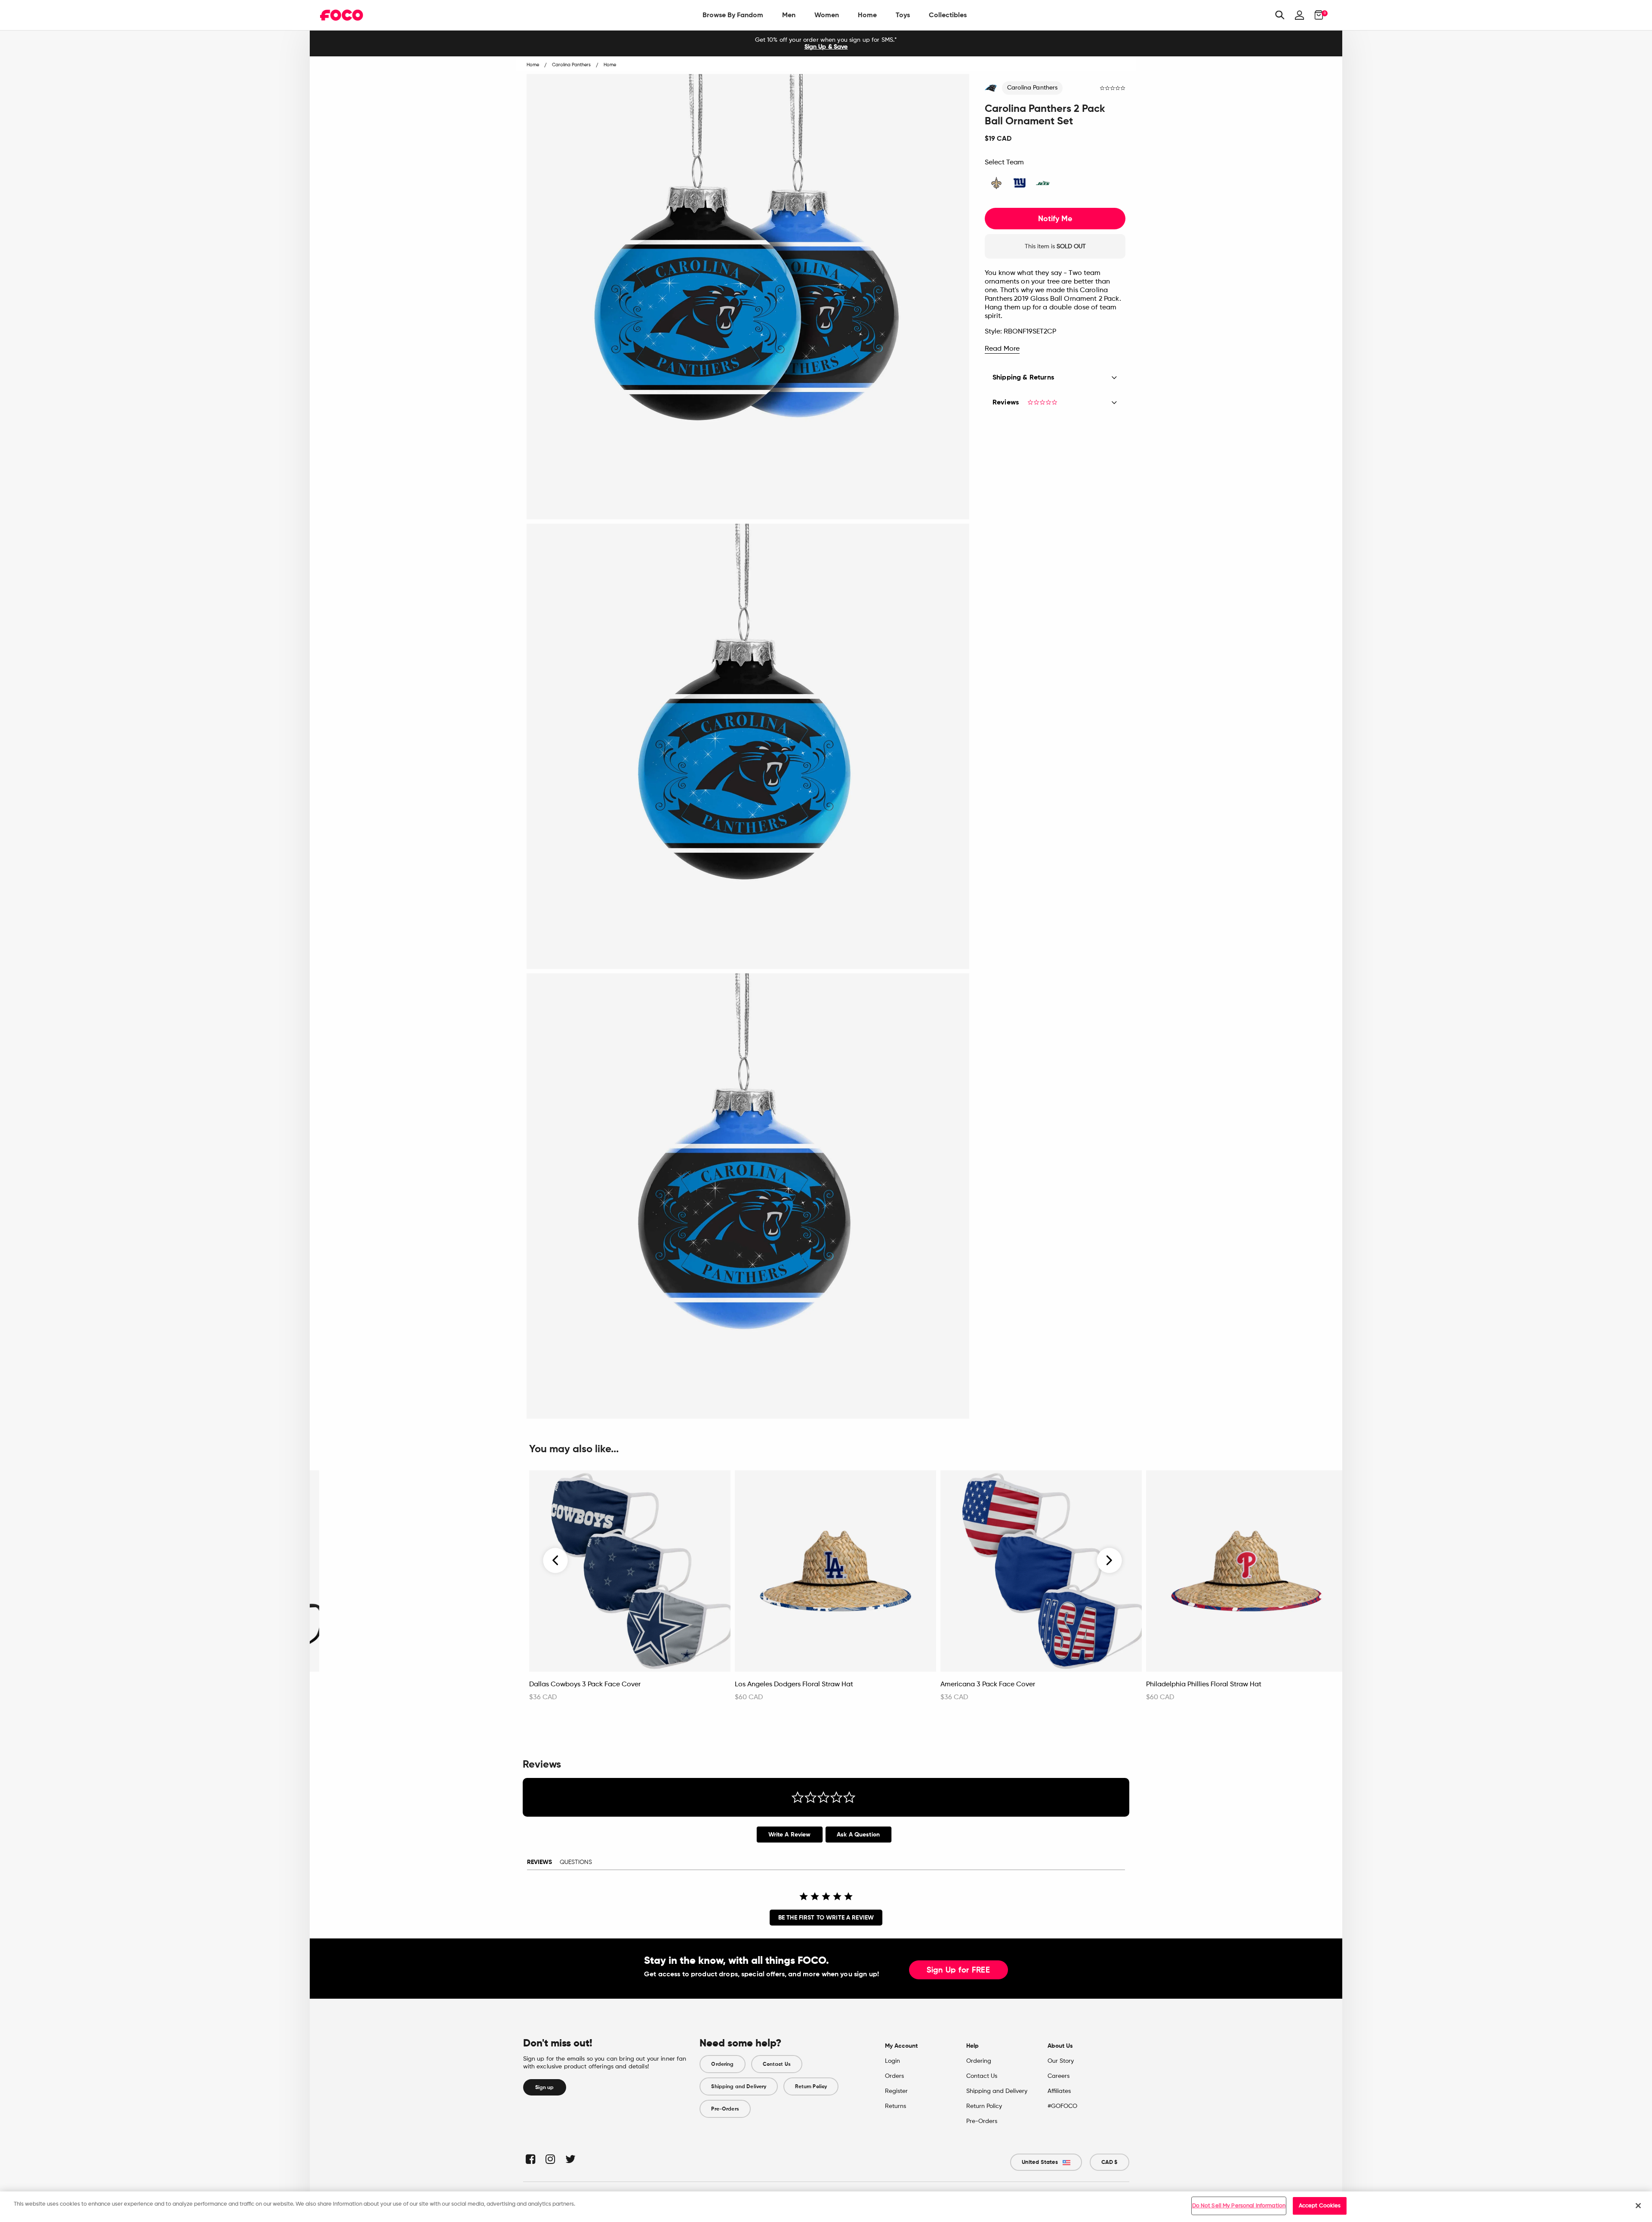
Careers (1059, 2076)
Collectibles (948, 15)
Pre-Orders (725, 2109)
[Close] (1638, 2206)
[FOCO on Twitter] (570, 2159)
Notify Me (1055, 219)
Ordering (722, 2064)
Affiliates (1059, 2091)
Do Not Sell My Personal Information (1239, 2206)
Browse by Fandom (733, 15)
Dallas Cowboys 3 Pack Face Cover (585, 1685)
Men (789, 15)
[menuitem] (733, 15)
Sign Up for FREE (959, 1970)
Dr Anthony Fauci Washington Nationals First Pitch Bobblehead (403, 1689)
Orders (894, 2076)
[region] (826, 2207)
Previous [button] (556, 1561)
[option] (826, 43)
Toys (903, 15)
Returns (895, 2106)
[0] (1316, 15)
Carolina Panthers (1032, 88)
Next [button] (1109, 1561)
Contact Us (777, 2064)
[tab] (790, 1835)
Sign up (545, 2087)
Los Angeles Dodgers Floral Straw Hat (794, 1685)
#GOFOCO (1062, 2106)
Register (896, 2091)
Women (827, 15)
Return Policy (811, 2086)
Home (867, 15)
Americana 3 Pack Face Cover (988, 1685)
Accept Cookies (1320, 2206)
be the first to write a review (826, 1918)
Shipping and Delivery (739, 2086)
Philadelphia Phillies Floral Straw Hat (1204, 1685)
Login (892, 2061)
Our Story (1061, 2061)
